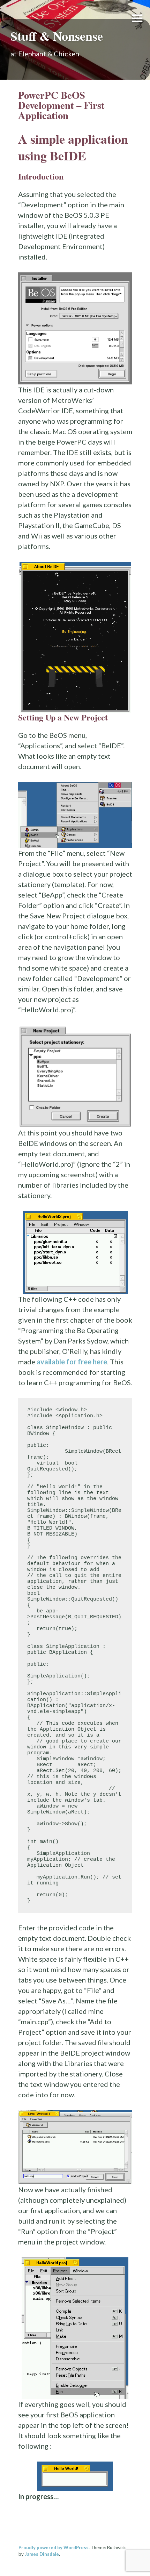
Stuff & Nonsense (57, 36)
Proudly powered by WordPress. (54, 2547)
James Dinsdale (42, 2554)
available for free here (72, 1362)
